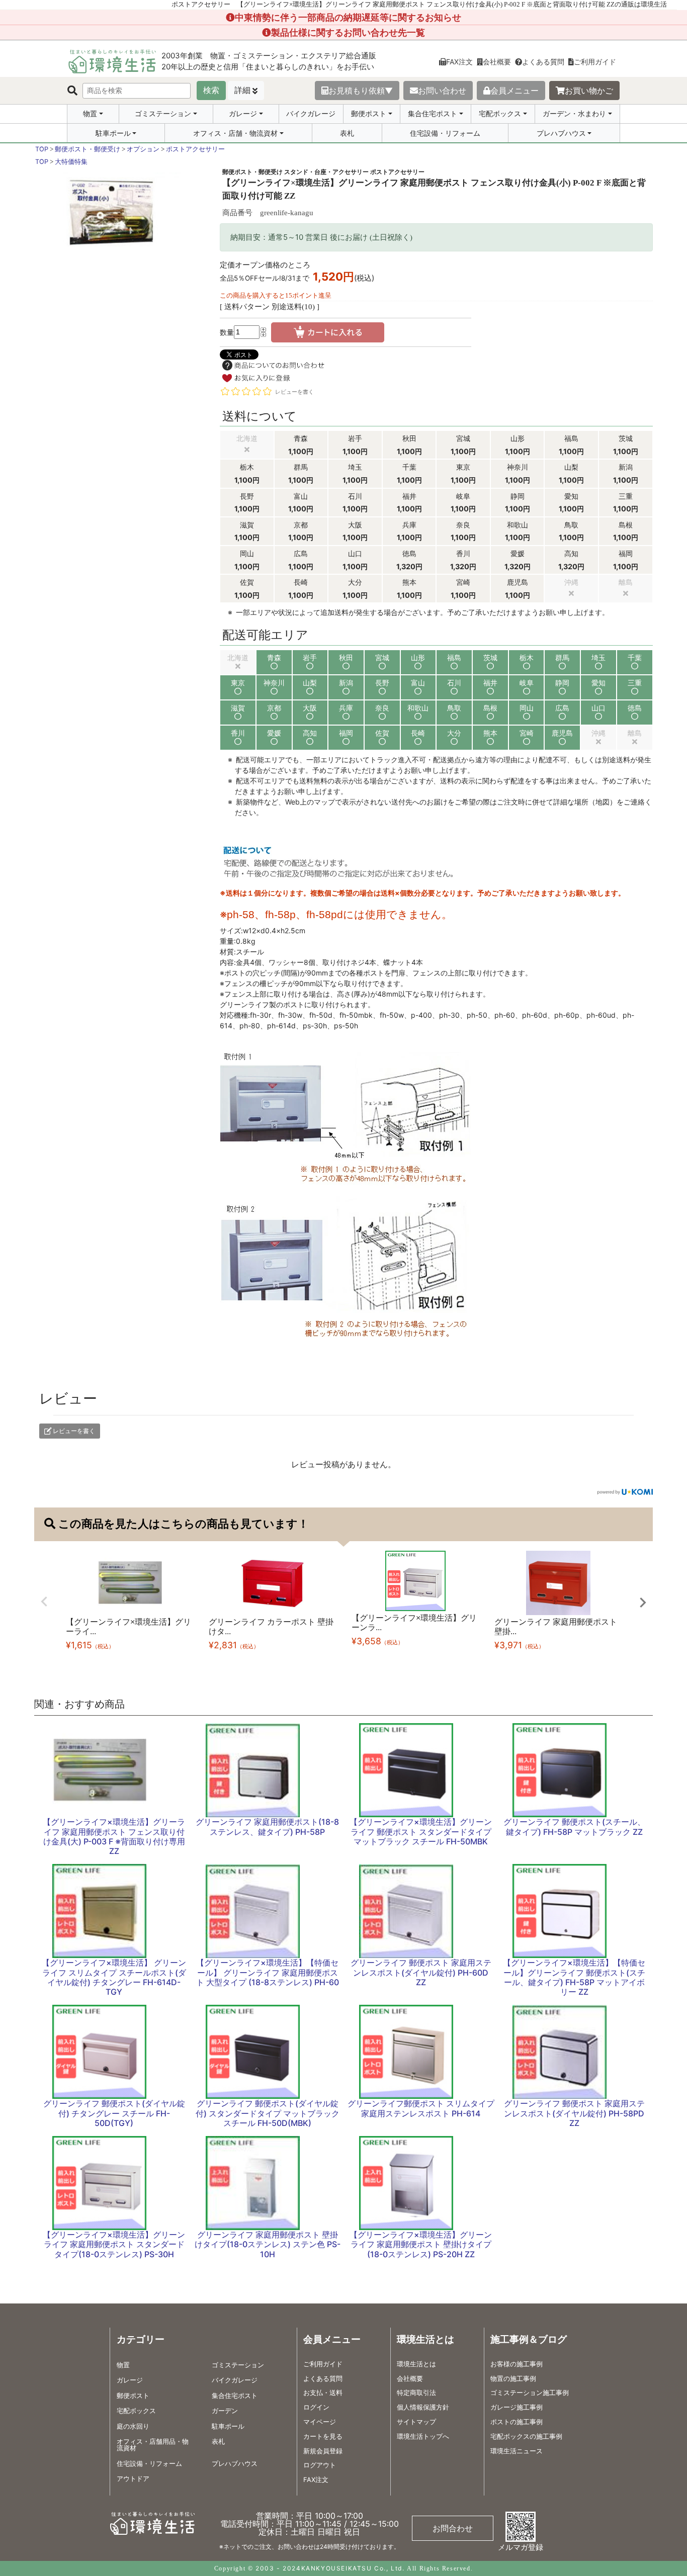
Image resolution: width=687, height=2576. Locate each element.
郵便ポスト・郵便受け (88, 149)
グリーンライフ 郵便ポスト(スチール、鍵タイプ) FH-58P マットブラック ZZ (574, 1827)
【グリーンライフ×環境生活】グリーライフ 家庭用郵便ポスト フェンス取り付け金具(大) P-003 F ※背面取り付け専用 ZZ (114, 1836)
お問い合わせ (442, 91)
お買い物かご (589, 91)
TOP (42, 149)
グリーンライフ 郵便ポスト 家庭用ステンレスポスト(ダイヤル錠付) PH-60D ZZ (421, 1972)
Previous (44, 1602)
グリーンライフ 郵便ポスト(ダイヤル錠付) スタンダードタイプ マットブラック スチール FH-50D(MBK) (268, 2113)
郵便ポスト (369, 114)
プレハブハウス (561, 133)
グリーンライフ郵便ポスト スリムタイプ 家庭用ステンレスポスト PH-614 (421, 2108)
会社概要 (497, 62)
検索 (211, 90)
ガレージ (243, 114)
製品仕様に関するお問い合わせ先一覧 (348, 32)
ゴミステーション (163, 114)
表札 (347, 133)
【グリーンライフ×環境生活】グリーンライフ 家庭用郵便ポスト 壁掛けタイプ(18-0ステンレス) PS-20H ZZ (421, 2244)
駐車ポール (113, 133)
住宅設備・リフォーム (445, 133)
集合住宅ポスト (433, 114)
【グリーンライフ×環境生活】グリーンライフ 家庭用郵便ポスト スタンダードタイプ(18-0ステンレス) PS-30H (114, 2244)
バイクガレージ (311, 113)
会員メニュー (514, 91)
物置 (90, 114)
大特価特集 (71, 162)
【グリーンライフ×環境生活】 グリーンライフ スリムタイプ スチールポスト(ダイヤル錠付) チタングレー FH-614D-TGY (114, 1977)
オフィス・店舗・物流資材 (235, 133)
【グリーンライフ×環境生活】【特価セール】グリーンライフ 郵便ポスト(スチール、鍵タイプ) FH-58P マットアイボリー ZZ (574, 1977)
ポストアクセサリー (195, 149)
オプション (143, 149)
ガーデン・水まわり (574, 114)
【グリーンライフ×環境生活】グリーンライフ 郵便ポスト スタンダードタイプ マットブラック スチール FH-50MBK (421, 1831)
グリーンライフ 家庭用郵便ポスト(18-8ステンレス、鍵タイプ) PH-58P (267, 1827)
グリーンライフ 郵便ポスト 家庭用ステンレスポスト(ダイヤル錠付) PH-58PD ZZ (574, 2113)
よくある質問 (543, 62)
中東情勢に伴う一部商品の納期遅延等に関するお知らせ (348, 17)
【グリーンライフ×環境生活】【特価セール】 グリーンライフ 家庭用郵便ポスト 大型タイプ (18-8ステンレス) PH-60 (268, 1972)
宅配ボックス (500, 114)
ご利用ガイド (595, 62)
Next (643, 1603)
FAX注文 (459, 62)
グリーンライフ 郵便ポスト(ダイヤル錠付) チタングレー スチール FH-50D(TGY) (114, 2113)
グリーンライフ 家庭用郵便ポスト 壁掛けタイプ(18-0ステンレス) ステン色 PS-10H (268, 2244)
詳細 (242, 90)
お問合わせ (453, 2528)
